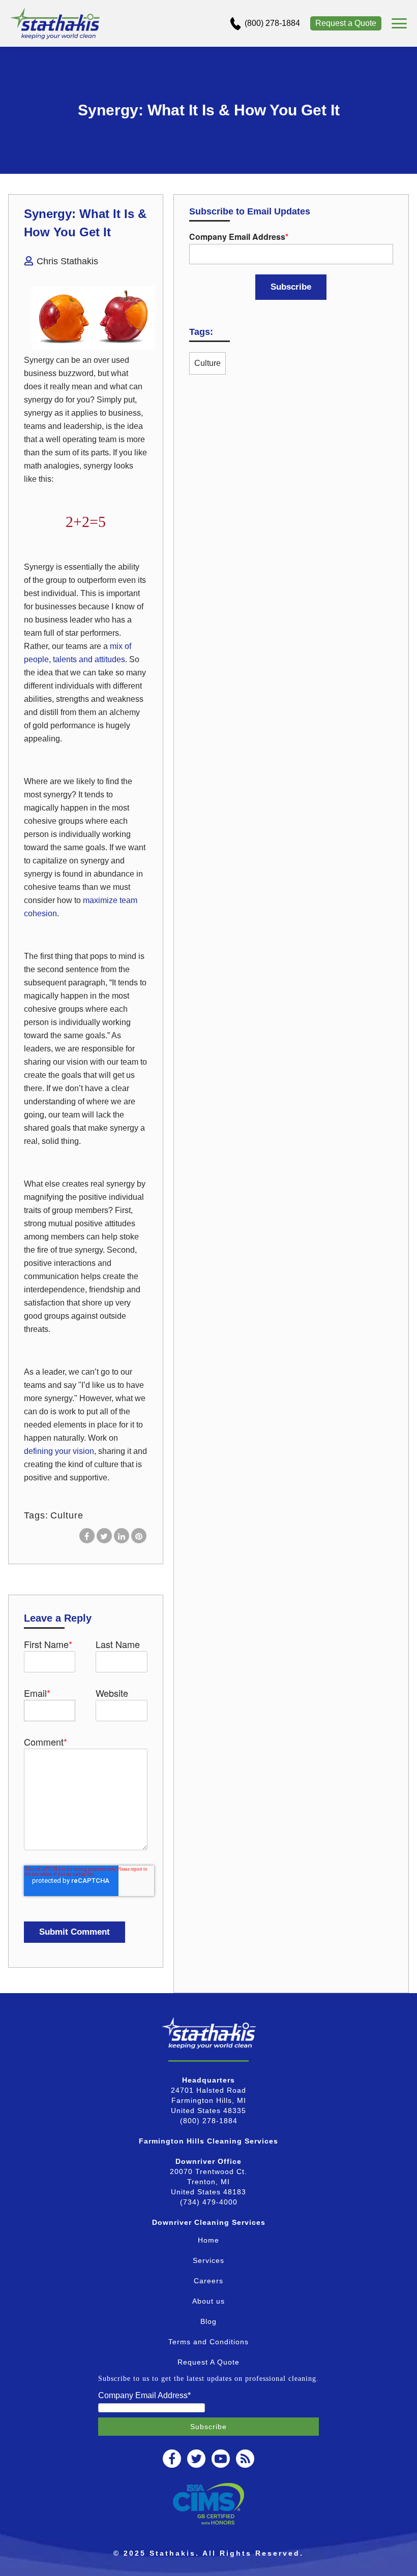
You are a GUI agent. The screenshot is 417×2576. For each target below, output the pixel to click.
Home (208, 2240)
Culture (67, 1515)
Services (208, 2260)
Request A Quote (208, 2362)
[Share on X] (104, 1536)
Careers (208, 2281)
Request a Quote (346, 23)
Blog (208, 2321)
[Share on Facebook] (87, 1536)
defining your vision (59, 1451)
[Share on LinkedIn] (122, 1536)
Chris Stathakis (67, 261)
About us (208, 2301)
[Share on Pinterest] (139, 1536)
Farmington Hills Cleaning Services (208, 2141)
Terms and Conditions (208, 2342)
